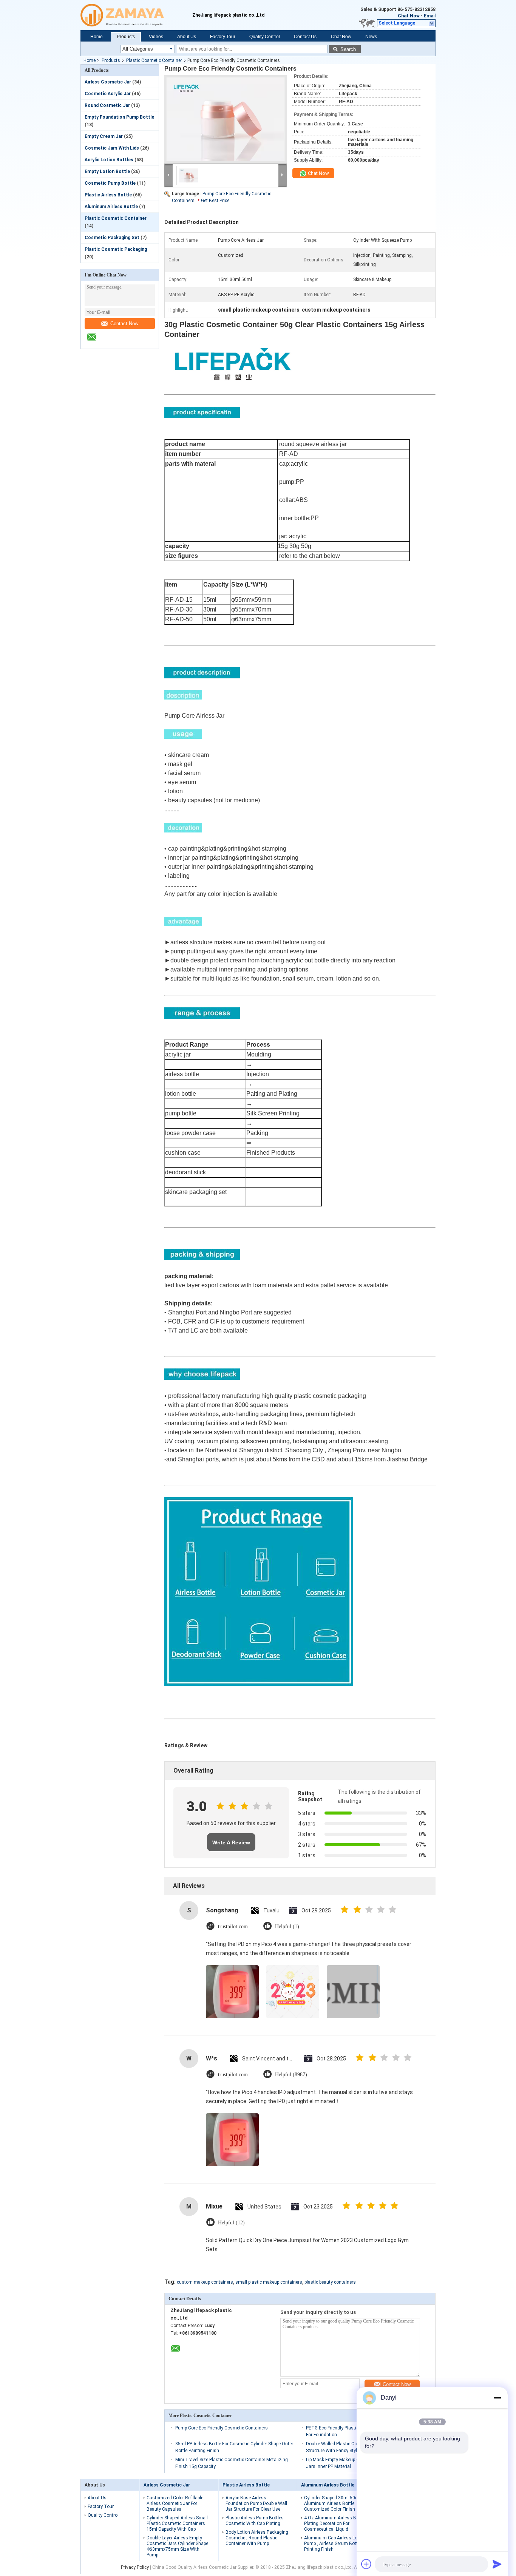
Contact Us (305, 37)
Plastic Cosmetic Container (154, 60)
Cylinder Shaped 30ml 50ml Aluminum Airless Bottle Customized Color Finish (332, 2503)
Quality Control (265, 37)
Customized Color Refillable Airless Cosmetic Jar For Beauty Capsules (175, 2503)
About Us (187, 37)
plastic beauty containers (330, 2282)
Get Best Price (215, 201)
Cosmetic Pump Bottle (110, 183)
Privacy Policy (135, 2567)
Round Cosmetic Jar (107, 105)
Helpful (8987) (291, 2075)
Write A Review (231, 1842)
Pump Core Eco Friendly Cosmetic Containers (222, 2428)
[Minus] (497, 2398)
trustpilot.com (233, 1927)
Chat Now (409, 16)
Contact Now (124, 324)
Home (97, 37)
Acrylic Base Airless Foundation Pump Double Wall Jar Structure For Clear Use (256, 2503)
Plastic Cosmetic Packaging (116, 249)
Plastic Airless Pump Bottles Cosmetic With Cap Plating (255, 2521)
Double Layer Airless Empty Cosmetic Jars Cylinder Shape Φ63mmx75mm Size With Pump (177, 2546)
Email (430, 16)
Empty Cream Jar (104, 136)
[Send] (497, 2564)
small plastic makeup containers (269, 2282)
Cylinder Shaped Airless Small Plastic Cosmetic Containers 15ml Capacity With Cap (177, 2523)
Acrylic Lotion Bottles (109, 160)
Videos (156, 37)
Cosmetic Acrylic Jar (108, 94)
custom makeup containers (205, 2282)
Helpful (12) (231, 2223)
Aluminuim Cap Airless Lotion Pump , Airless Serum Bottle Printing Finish (335, 2544)
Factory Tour (223, 37)
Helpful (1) (287, 1927)
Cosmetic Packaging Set (112, 238)
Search (348, 49)
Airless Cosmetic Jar (108, 82)
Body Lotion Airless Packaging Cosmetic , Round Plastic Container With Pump (257, 2538)
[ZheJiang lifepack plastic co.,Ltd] (136, 15)
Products (126, 37)
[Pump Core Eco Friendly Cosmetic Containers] (226, 119)
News (371, 37)
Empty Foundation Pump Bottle (119, 117)
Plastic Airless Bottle (108, 195)
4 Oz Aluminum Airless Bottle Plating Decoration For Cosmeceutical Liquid (335, 2523)
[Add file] (366, 2564)
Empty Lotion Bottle (107, 171)
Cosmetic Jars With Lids (112, 148)
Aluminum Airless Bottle (111, 207)
